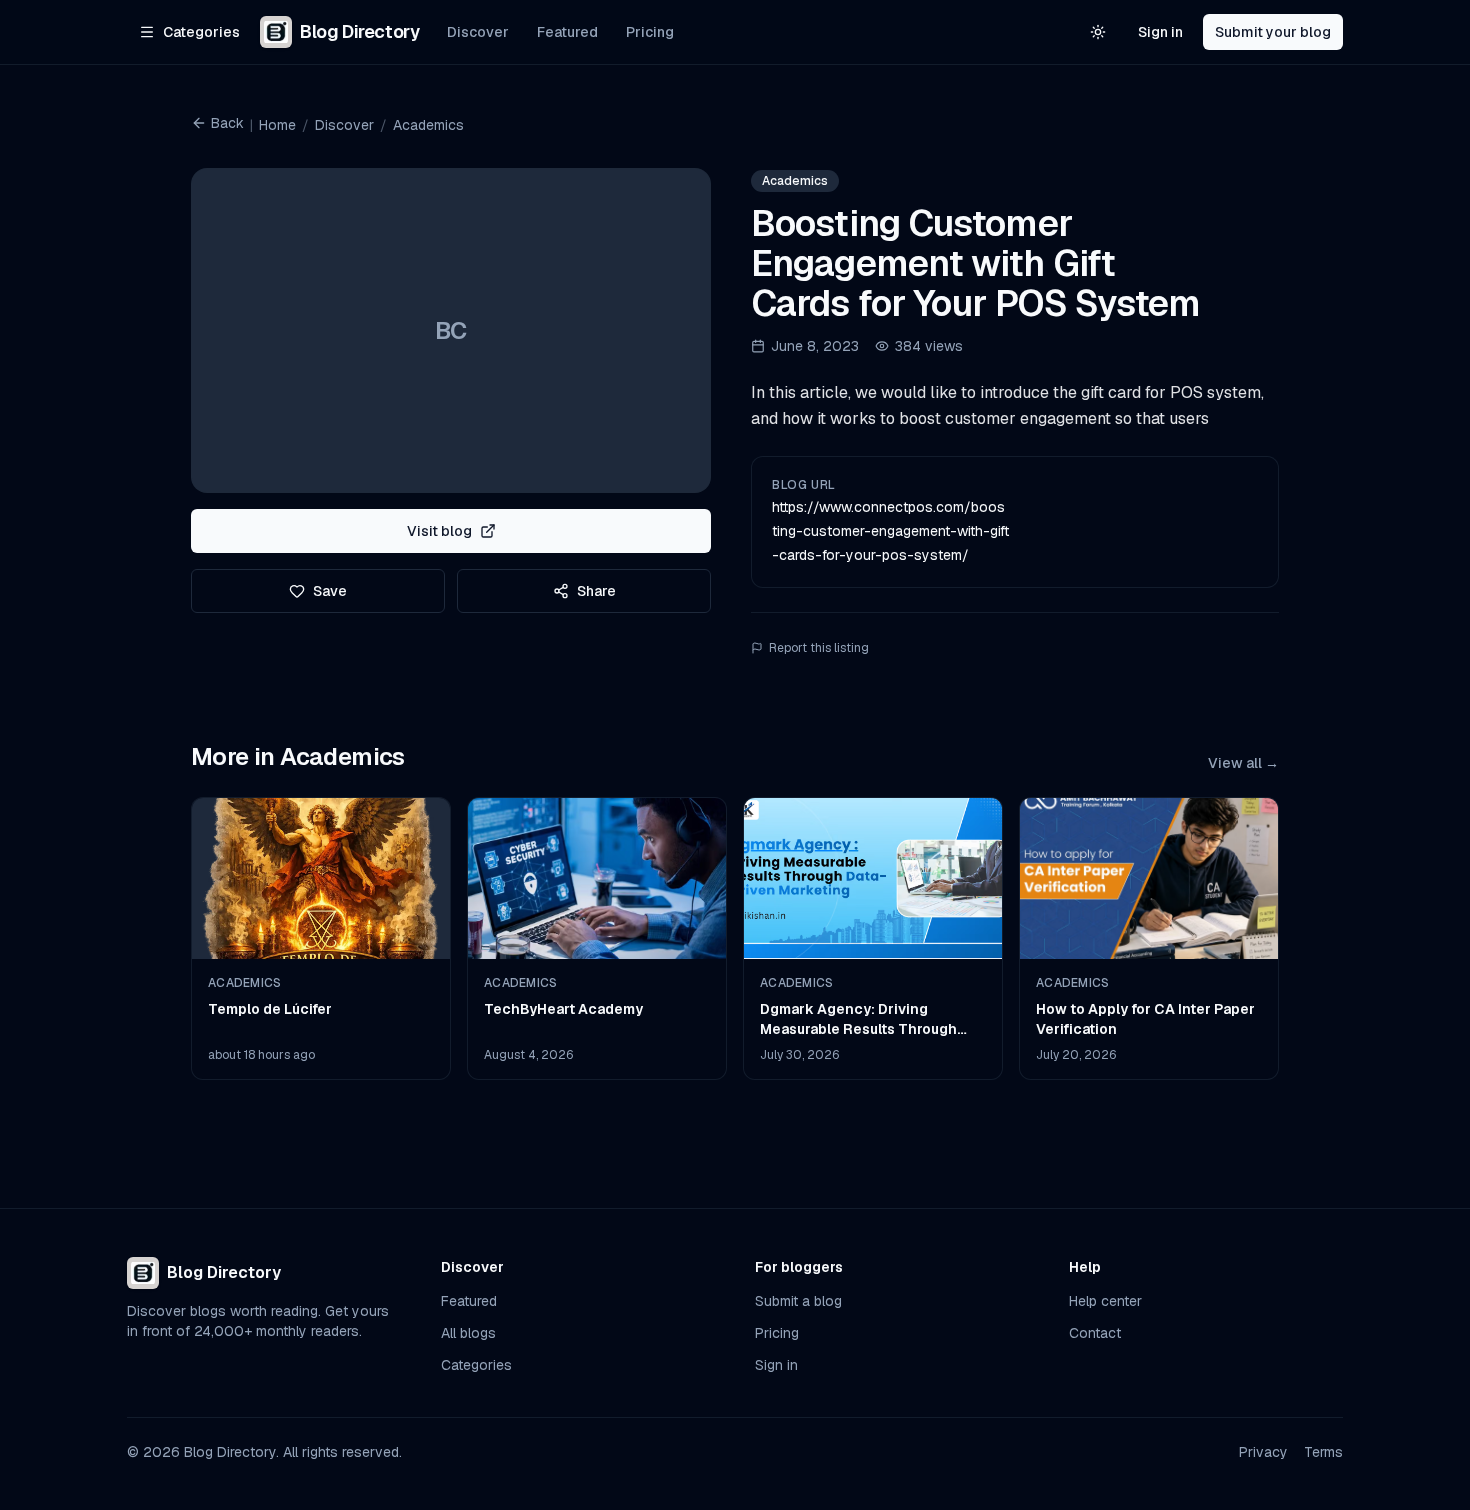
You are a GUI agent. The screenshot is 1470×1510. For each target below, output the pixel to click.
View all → (1243, 763)
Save (330, 591)
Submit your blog (1273, 32)
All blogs (468, 1333)
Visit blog (439, 531)
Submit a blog (798, 1301)
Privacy (1263, 1452)
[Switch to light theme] (1098, 32)
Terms (1323, 1452)
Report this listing (819, 648)
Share (596, 591)
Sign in (1160, 32)
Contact (1095, 1333)
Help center (1105, 1301)
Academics (428, 125)
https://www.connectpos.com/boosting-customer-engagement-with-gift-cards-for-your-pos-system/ (890, 531)
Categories (476, 1365)
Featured (567, 32)
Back (227, 123)
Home (277, 125)
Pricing (650, 32)
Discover (478, 32)
